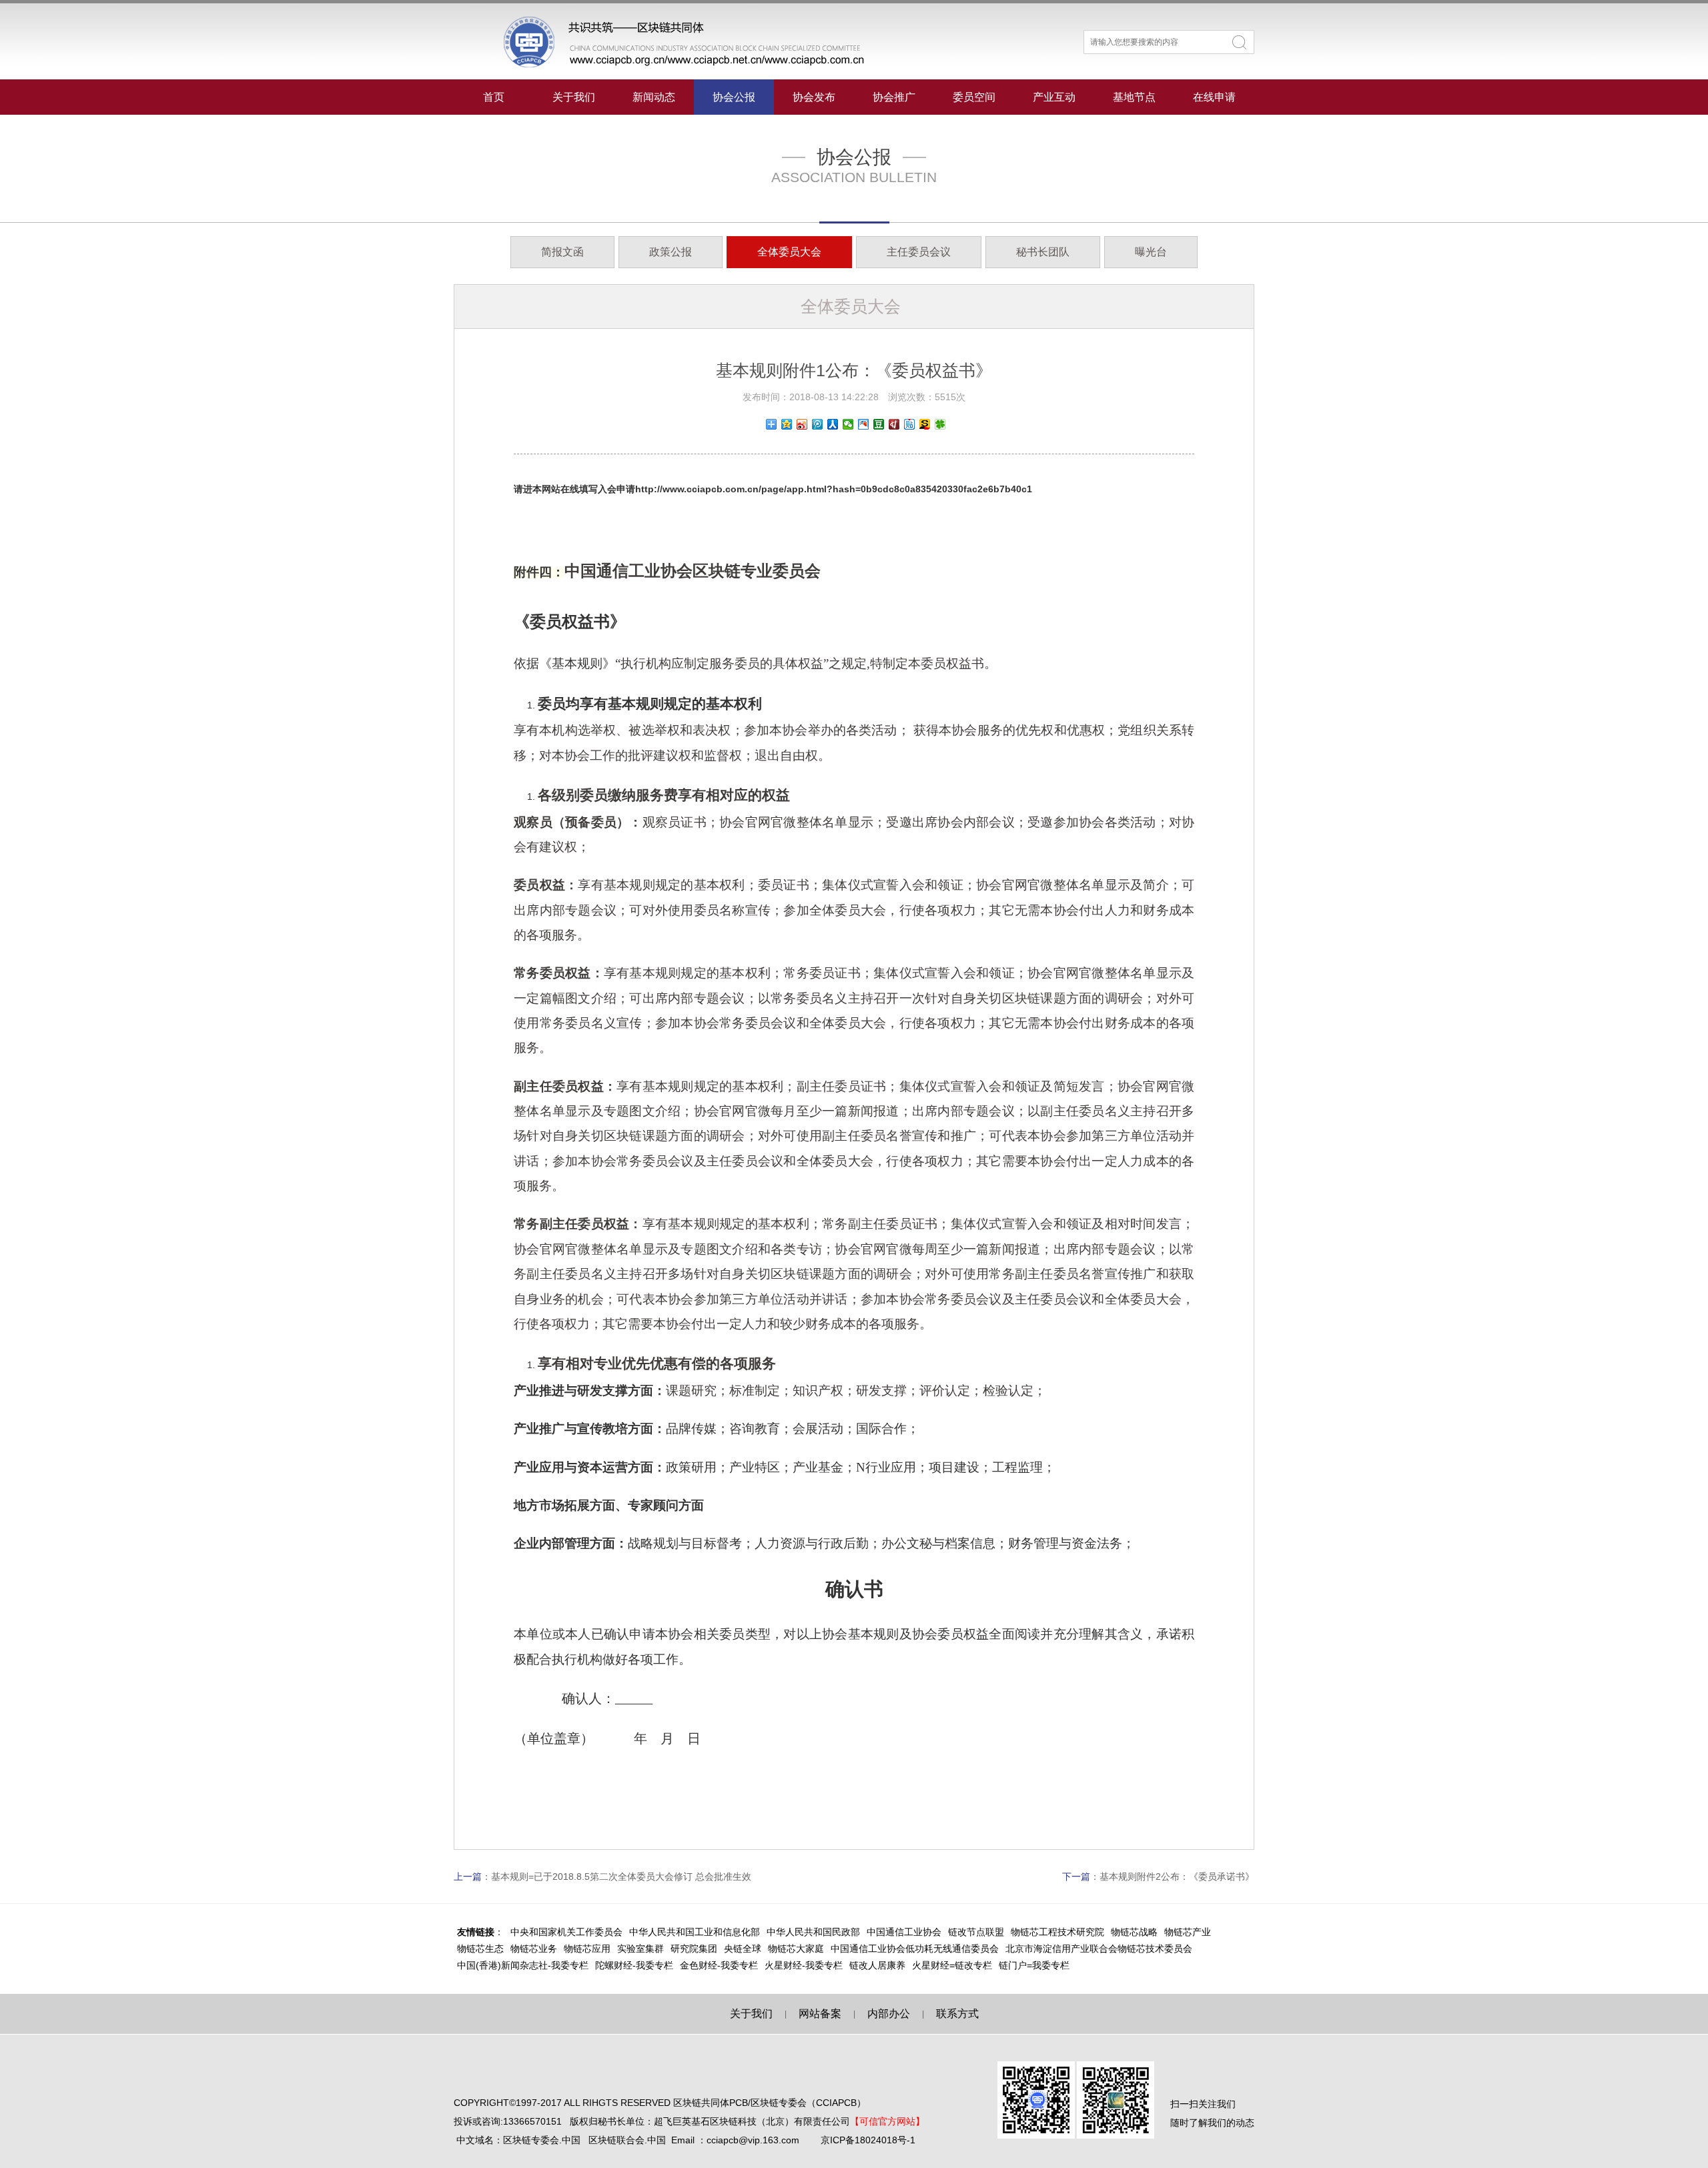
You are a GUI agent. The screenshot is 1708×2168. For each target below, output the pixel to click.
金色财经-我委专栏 (719, 1965)
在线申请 (1214, 97)
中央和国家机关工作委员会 (566, 1932)
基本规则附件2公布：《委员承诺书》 (1177, 1876)
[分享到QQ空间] (787, 424)
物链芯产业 (1188, 1932)
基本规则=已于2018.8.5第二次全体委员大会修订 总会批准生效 (621, 1876)
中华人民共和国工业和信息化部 (695, 1932)
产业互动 (1054, 97)
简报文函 (562, 252)
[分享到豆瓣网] (879, 424)
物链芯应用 (587, 1949)
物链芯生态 (480, 1949)
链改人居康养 (877, 1965)
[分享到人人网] (833, 424)
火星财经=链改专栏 (952, 1965)
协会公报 (734, 97)
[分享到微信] (848, 424)
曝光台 (1151, 252)
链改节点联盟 (976, 1932)
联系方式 (957, 2014)
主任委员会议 (919, 252)
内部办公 (889, 2014)
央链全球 (743, 1949)
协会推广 (894, 97)
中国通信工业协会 (904, 1932)
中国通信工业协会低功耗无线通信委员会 (915, 1949)
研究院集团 (694, 1949)
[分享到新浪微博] (802, 424)
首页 (494, 97)
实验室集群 (640, 1949)
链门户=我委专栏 (1034, 1965)
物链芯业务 (534, 1949)
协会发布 (814, 97)
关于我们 (574, 97)
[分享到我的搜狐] (925, 424)
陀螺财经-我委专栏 (634, 1965)
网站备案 (820, 2014)
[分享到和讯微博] (894, 424)
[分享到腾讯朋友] (940, 424)
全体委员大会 (789, 252)
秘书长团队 (1043, 252)
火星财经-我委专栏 (804, 1965)
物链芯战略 (1134, 1932)
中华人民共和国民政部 (813, 1932)
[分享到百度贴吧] (910, 424)
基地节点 (1134, 97)
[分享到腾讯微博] (818, 424)
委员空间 (974, 97)
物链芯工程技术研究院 (1057, 1932)
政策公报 (671, 252)
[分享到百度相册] (864, 424)
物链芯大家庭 (796, 1949)
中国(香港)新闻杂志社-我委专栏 (523, 1965)
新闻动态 (654, 97)
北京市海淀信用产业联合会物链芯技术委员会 (1099, 1949)
